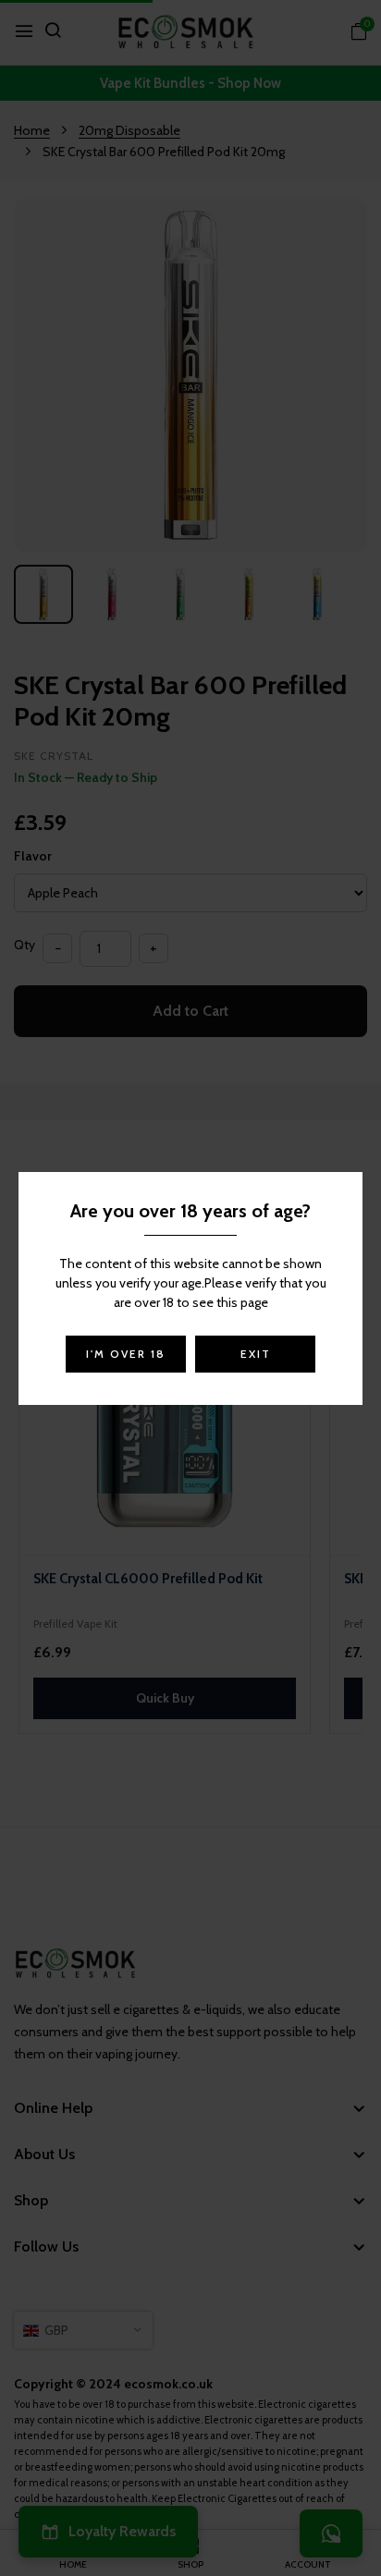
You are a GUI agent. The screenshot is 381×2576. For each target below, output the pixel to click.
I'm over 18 (126, 1354)
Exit (256, 1354)
